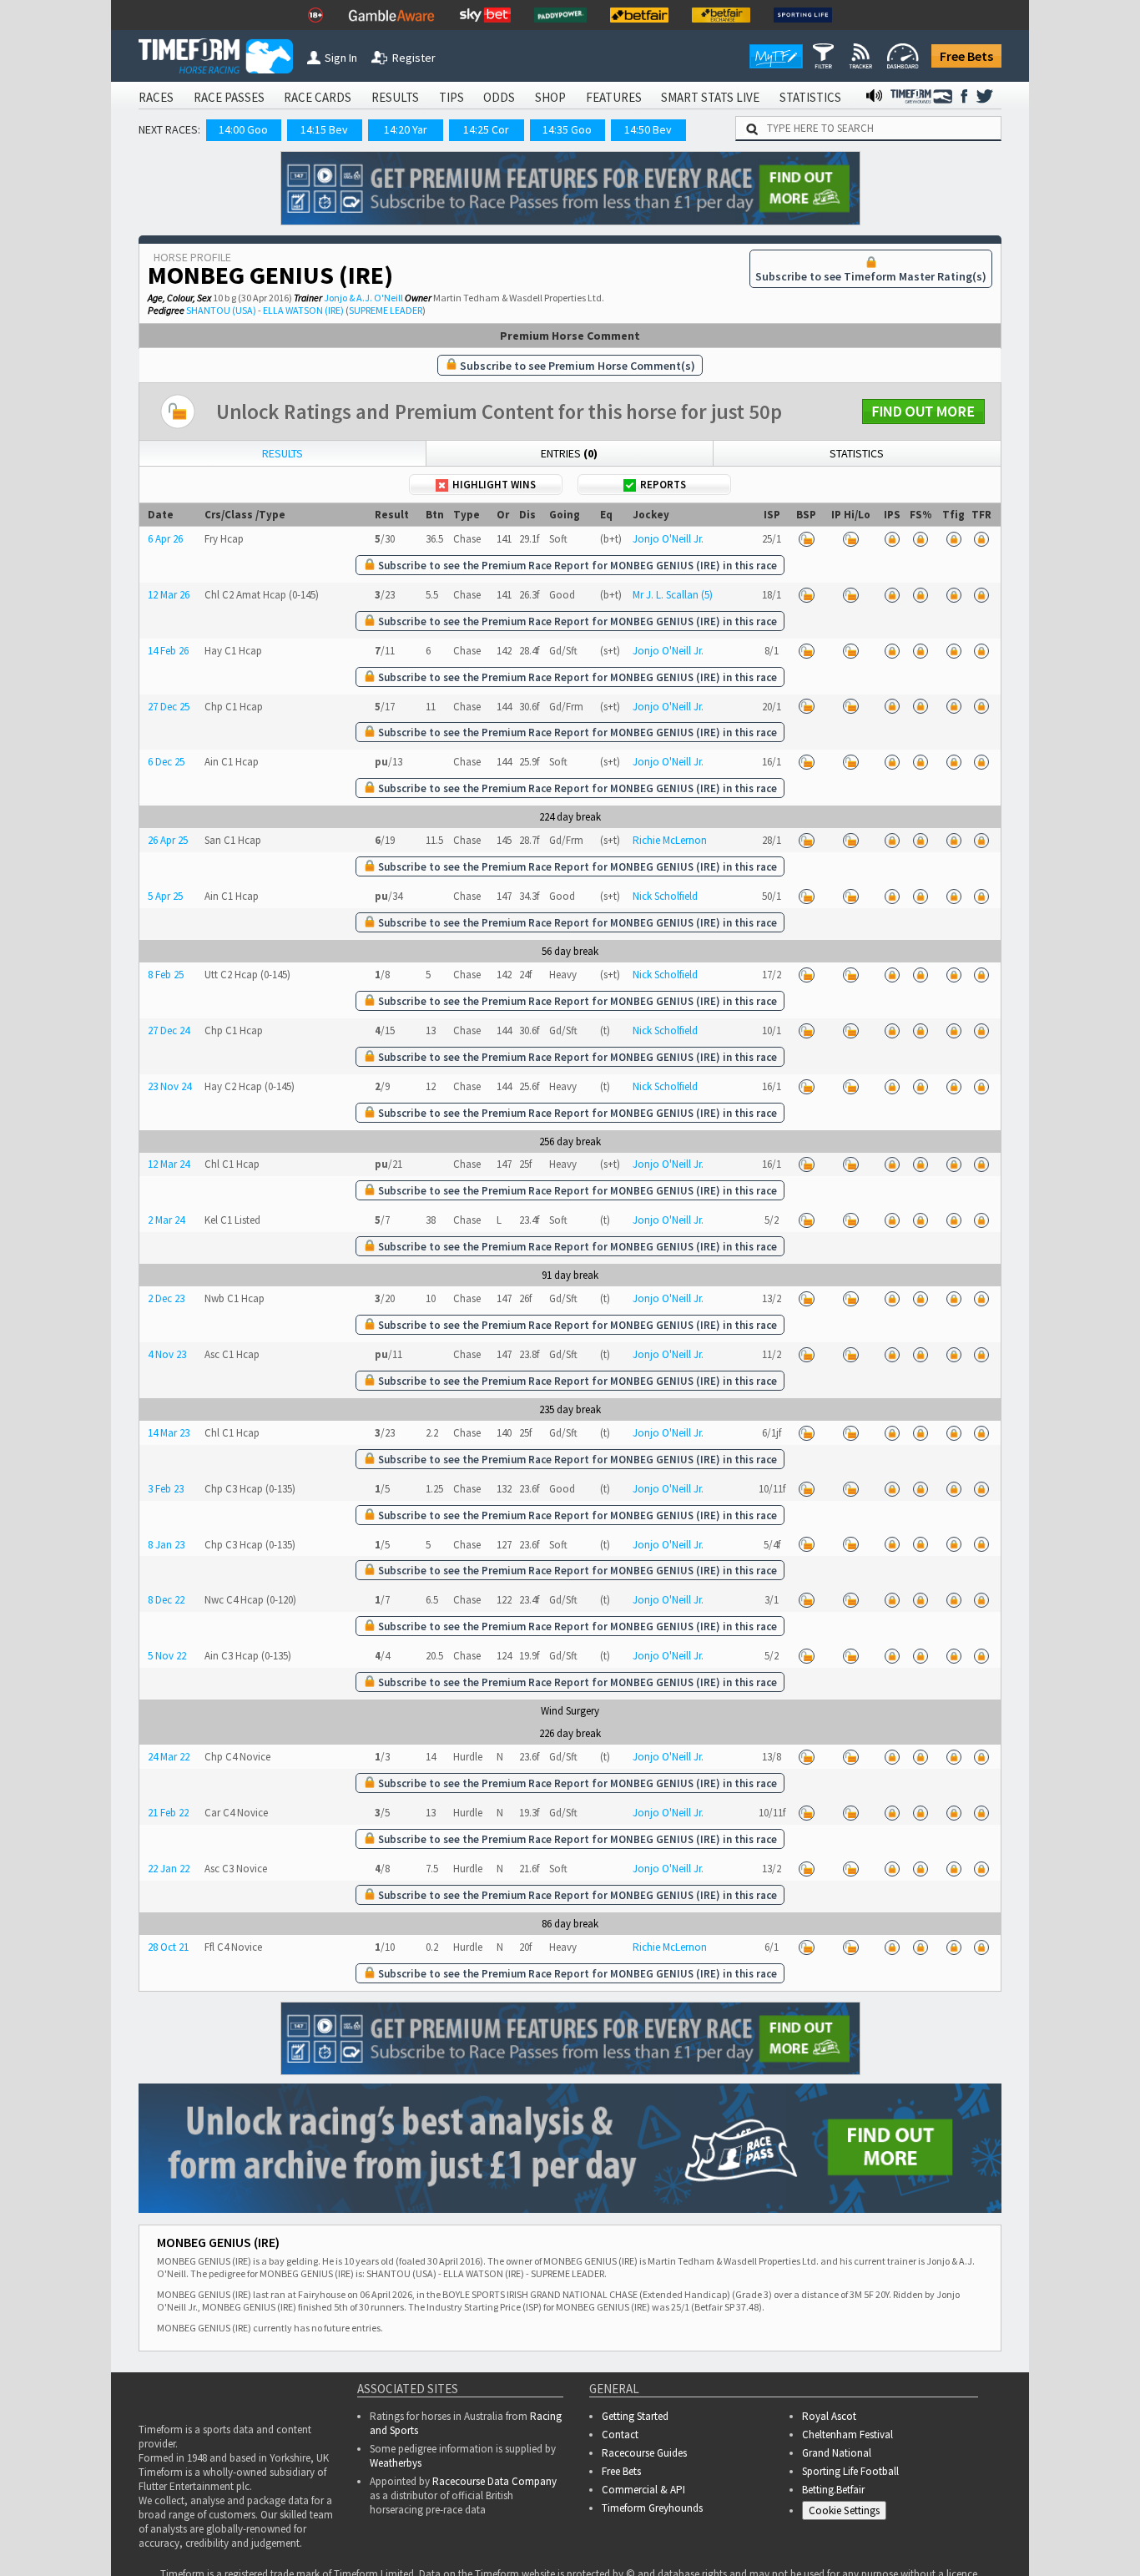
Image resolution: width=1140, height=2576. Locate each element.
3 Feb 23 (166, 1489)
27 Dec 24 (169, 1030)
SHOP (550, 97)
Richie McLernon (670, 840)
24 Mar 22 (169, 1757)
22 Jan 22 (169, 1869)
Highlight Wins (494, 485)
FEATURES (614, 97)
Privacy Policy (469, 2543)
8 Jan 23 (166, 1545)
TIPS (451, 97)
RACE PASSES (229, 97)
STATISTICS (810, 97)
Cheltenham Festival (847, 2435)
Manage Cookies (1064, 2526)
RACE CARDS (318, 97)
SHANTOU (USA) (221, 310)
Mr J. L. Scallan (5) (673, 595)
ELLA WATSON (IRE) (303, 310)
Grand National (837, 2453)
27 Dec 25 (169, 707)
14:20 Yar (406, 129)
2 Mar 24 (166, 1220)
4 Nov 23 (167, 1354)
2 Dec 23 (166, 1298)
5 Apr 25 (165, 896)
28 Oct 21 (168, 1947)
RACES (156, 97)
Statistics (857, 453)
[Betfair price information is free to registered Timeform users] (806, 539)
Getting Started (635, 2416)
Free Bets (966, 56)
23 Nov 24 (169, 1086)
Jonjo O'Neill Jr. (668, 539)
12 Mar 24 (169, 1164)
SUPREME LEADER (386, 310)
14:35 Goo (567, 129)
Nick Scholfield (665, 896)
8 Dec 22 (166, 1600)
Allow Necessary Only (938, 2526)
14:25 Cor (486, 129)
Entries (569, 453)
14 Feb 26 (168, 651)
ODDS (499, 97)
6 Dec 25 (166, 762)
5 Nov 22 (167, 1656)
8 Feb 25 (166, 975)
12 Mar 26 (169, 595)
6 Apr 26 (165, 539)
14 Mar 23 (169, 1433)
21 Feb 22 (168, 1813)
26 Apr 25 (168, 840)
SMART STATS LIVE (710, 97)
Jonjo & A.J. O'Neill (363, 298)
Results (282, 453)
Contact (620, 2435)
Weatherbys (396, 2463)
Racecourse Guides (644, 2453)
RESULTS (395, 97)
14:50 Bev (648, 129)
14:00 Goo (243, 129)
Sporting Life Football (850, 2471)
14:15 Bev (324, 129)
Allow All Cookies (813, 2526)
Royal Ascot (829, 2416)
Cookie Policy (352, 2543)
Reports (663, 485)
